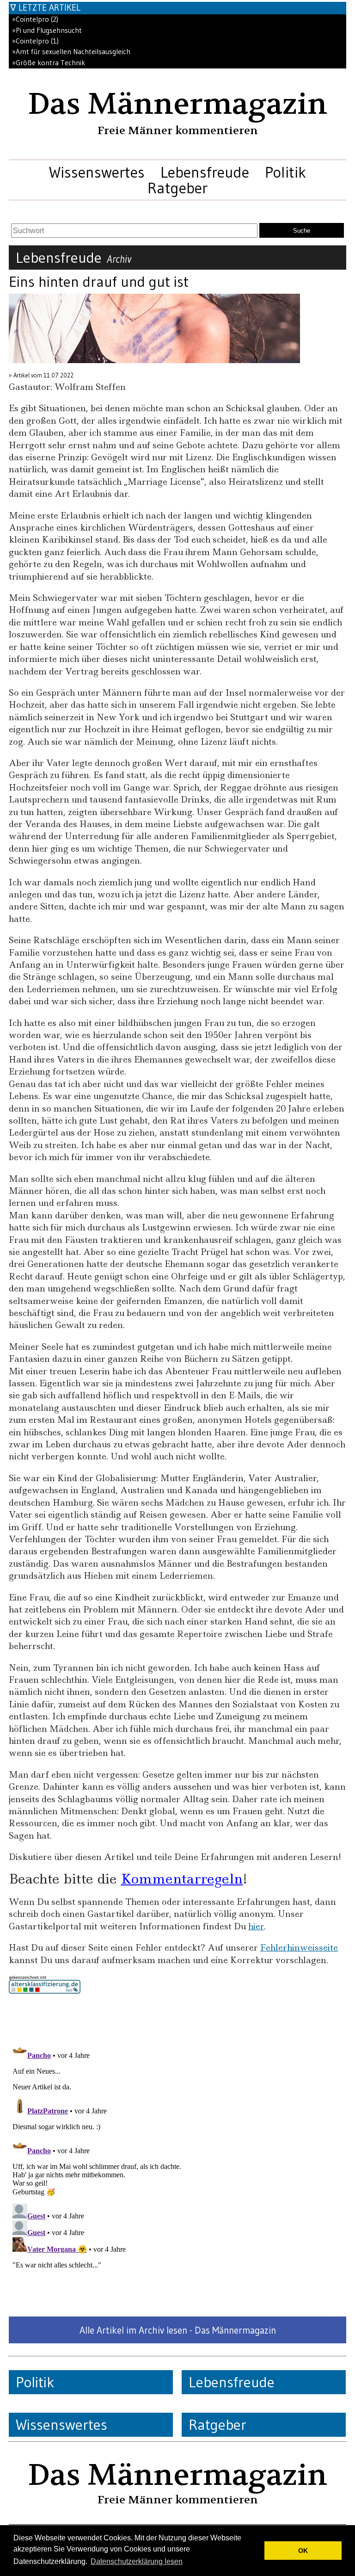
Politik (285, 172)
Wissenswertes (97, 172)
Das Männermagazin (177, 104)
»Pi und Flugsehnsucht (47, 30)
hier (256, 1926)
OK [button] (303, 2551)
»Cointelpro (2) (35, 19)
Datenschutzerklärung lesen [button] (137, 2561)
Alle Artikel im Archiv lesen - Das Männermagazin (178, 2330)
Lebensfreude (205, 172)
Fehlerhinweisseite (299, 1948)
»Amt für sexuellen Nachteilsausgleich (71, 52)
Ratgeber (177, 188)
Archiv (119, 259)
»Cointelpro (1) (35, 41)
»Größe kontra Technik (49, 63)
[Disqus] (177, 2155)
